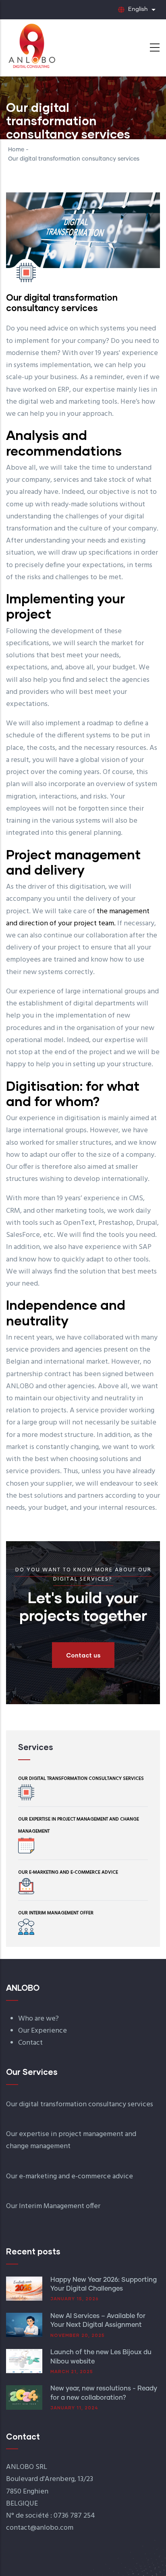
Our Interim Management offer (56, 1913)
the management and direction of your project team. (78, 917)
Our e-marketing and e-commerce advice (68, 1872)
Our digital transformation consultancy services (81, 1779)
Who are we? (38, 2019)
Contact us (83, 1655)
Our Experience (43, 2031)
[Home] (31, 45)
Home (16, 150)
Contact (30, 2043)
